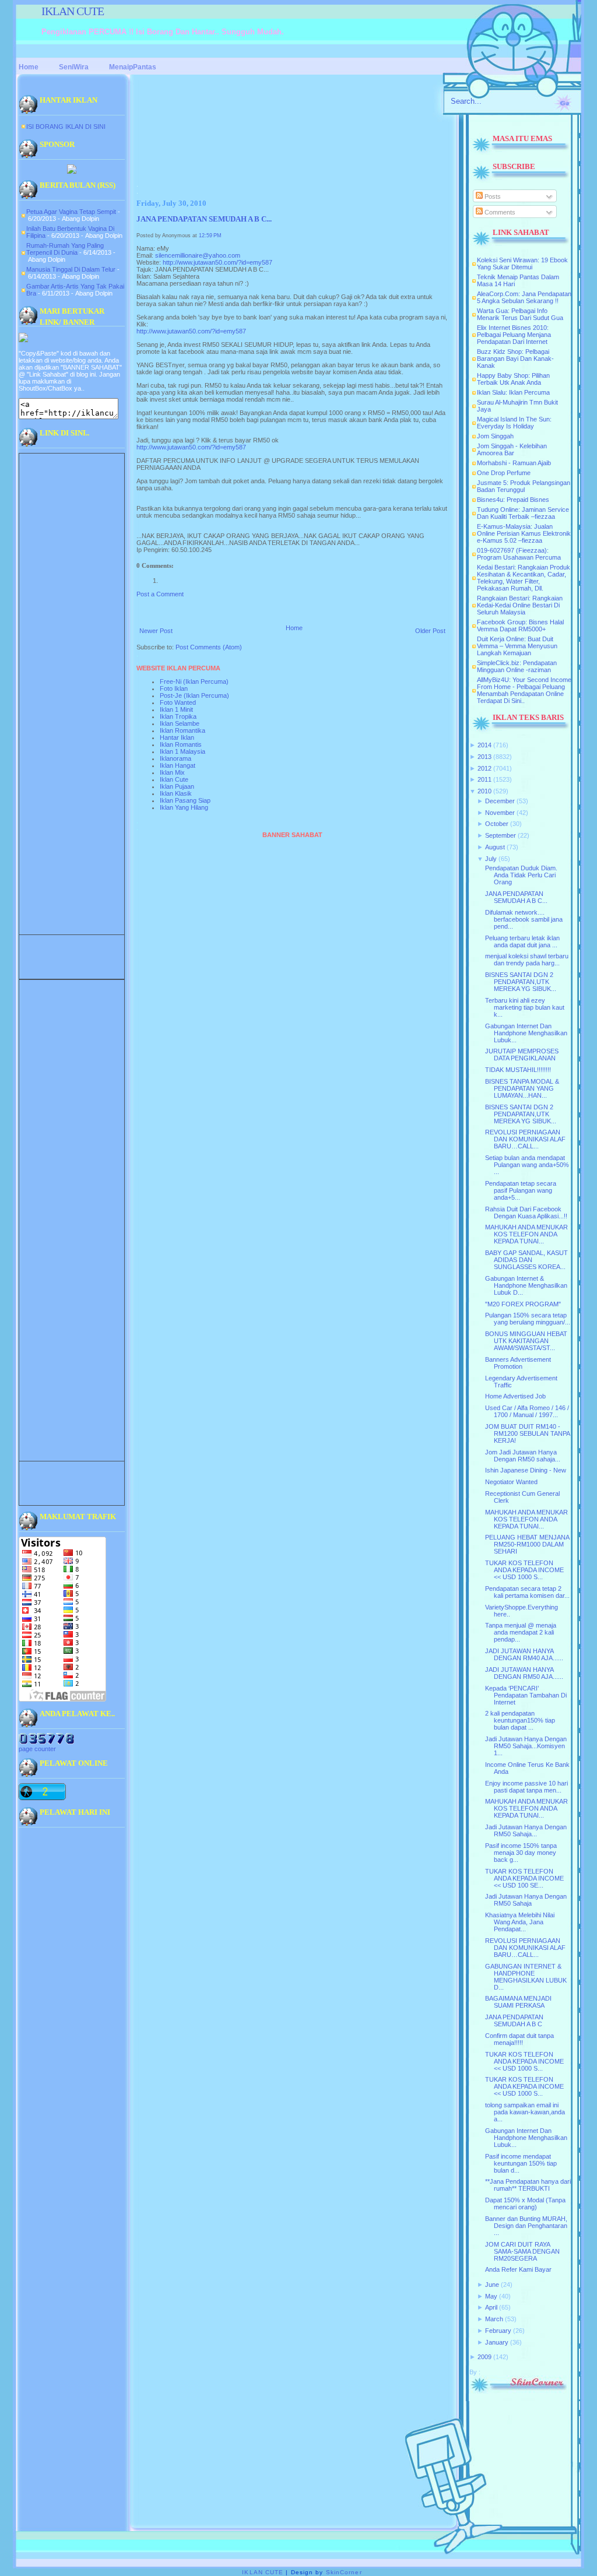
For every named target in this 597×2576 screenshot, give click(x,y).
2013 (484, 757)
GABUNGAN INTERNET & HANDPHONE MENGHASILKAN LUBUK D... (526, 1977)
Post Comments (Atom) (209, 647)
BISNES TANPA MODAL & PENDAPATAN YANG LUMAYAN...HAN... (522, 1088)
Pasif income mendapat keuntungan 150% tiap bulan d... (521, 2163)
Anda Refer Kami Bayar (518, 2269)
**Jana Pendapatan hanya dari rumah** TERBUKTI (528, 2185)
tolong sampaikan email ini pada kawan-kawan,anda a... (525, 2112)
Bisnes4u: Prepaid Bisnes (513, 500)
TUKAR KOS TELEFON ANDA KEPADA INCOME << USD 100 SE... (524, 1878)
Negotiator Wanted (511, 1482)
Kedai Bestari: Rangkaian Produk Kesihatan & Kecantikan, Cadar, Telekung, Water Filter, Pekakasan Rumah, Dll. (524, 578)
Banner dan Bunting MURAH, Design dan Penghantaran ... (526, 2226)
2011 (484, 779)
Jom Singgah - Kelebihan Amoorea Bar (512, 449)
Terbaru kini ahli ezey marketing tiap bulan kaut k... (525, 1007)
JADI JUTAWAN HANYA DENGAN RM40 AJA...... (524, 1654)
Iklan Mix (172, 772)
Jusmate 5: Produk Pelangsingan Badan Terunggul (524, 486)
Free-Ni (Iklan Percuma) (194, 681)
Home (294, 628)
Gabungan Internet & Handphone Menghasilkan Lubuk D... (526, 1285)
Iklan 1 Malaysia (182, 751)
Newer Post (156, 631)
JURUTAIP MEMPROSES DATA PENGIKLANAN (522, 1055)
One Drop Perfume (504, 473)
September (501, 835)
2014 (484, 745)
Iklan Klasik (176, 793)
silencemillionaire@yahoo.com (198, 255)
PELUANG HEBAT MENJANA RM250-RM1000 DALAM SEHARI (527, 1544)
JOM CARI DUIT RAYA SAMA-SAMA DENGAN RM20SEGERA (522, 2251)
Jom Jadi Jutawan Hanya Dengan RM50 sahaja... (523, 1456)
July (491, 859)
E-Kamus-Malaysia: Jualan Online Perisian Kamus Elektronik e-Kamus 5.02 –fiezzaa (524, 533)
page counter (37, 1749)
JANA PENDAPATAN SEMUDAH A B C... (204, 219)
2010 (484, 791)
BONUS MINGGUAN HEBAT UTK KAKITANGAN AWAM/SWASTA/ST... (526, 1341)
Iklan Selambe (180, 723)
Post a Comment (160, 594)
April (491, 2307)
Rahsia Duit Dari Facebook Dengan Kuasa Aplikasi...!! (526, 1213)
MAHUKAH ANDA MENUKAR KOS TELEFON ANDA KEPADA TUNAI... (526, 1234)
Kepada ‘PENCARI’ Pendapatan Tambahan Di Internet (526, 1695)
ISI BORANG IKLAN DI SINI (66, 126)
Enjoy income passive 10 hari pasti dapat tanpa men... (526, 1787)
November (500, 813)
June (492, 2285)
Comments (499, 212)
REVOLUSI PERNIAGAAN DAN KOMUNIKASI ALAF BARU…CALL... (525, 1139)
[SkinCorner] (518, 2391)
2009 (484, 2357)
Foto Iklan (174, 688)
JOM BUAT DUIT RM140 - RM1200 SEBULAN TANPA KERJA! (527, 1433)
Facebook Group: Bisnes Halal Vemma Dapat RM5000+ (520, 625)
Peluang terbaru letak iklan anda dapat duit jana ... (522, 941)
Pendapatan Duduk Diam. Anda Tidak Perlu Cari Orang (521, 875)
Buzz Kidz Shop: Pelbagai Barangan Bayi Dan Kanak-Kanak (515, 359)
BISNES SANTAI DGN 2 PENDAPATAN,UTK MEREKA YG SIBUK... (521, 982)
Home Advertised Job (515, 1396)
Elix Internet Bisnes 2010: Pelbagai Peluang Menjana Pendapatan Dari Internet (514, 335)
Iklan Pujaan (177, 786)
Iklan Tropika (178, 716)
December (500, 801)
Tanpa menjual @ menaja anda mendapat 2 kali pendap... (521, 1632)
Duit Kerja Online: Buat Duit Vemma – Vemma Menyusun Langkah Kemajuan (517, 646)
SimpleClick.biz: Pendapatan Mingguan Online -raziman (517, 666)
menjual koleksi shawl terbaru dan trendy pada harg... (527, 960)
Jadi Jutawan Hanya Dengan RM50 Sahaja (526, 1900)
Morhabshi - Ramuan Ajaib (514, 463)
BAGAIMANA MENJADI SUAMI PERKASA (518, 2002)
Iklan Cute (174, 779)
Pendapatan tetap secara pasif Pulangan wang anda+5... (521, 1190)
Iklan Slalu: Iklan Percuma (513, 392)
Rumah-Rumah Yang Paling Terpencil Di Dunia (65, 249)
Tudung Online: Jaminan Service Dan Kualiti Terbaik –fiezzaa (523, 513)
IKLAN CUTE (73, 11)
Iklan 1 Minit (176, 709)
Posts (492, 196)
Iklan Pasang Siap (185, 800)
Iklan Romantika (182, 730)
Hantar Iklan (177, 737)
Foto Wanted (178, 702)
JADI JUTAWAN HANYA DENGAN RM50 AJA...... (524, 1673)
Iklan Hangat (178, 765)
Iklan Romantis (181, 744)
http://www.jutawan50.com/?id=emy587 (217, 262)
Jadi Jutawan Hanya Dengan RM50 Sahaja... (526, 1830)
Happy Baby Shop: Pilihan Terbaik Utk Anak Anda (513, 379)
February (498, 2331)
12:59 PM (210, 236)
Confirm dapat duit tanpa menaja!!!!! (519, 2039)
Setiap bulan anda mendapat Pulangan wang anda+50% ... (527, 1165)
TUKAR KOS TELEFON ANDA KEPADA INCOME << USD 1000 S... (524, 1570)
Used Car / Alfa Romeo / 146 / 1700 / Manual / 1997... (527, 1411)
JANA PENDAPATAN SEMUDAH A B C (514, 2020)
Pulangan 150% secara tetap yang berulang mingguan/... (528, 1319)
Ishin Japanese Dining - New (526, 1470)
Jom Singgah (495, 436)
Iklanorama (175, 758)
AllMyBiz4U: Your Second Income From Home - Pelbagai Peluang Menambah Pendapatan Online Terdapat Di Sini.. (524, 690)
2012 (484, 768)
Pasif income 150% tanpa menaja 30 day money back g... (521, 1853)
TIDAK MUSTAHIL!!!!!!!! (518, 1070)
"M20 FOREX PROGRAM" (523, 1304)
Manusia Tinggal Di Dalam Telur (71, 269)
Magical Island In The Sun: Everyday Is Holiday (514, 423)
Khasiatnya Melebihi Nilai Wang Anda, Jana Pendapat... (520, 1922)
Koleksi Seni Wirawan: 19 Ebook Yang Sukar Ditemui (522, 263)
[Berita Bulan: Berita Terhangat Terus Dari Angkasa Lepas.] (72, 171)
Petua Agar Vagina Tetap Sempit (71, 212)
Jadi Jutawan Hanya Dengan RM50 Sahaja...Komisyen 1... (526, 1746)
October (497, 824)
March (494, 2319)
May (491, 2296)
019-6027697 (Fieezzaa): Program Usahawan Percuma (519, 554)
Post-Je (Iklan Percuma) (194, 695)
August (495, 847)
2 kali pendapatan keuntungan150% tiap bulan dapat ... (520, 1720)
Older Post (430, 631)
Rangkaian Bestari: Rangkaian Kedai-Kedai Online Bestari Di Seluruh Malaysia (520, 605)
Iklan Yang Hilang (184, 807)
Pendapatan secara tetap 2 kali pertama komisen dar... (527, 1592)
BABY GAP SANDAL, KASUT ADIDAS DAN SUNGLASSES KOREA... (526, 1260)
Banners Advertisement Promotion (518, 1363)
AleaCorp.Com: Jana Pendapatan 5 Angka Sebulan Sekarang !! (524, 297)
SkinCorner (344, 2572)
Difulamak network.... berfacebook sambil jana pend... (524, 919)
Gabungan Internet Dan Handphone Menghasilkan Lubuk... (526, 1033)
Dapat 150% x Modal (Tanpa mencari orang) (525, 2204)
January (497, 2342)
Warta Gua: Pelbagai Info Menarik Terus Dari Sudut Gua (520, 314)
